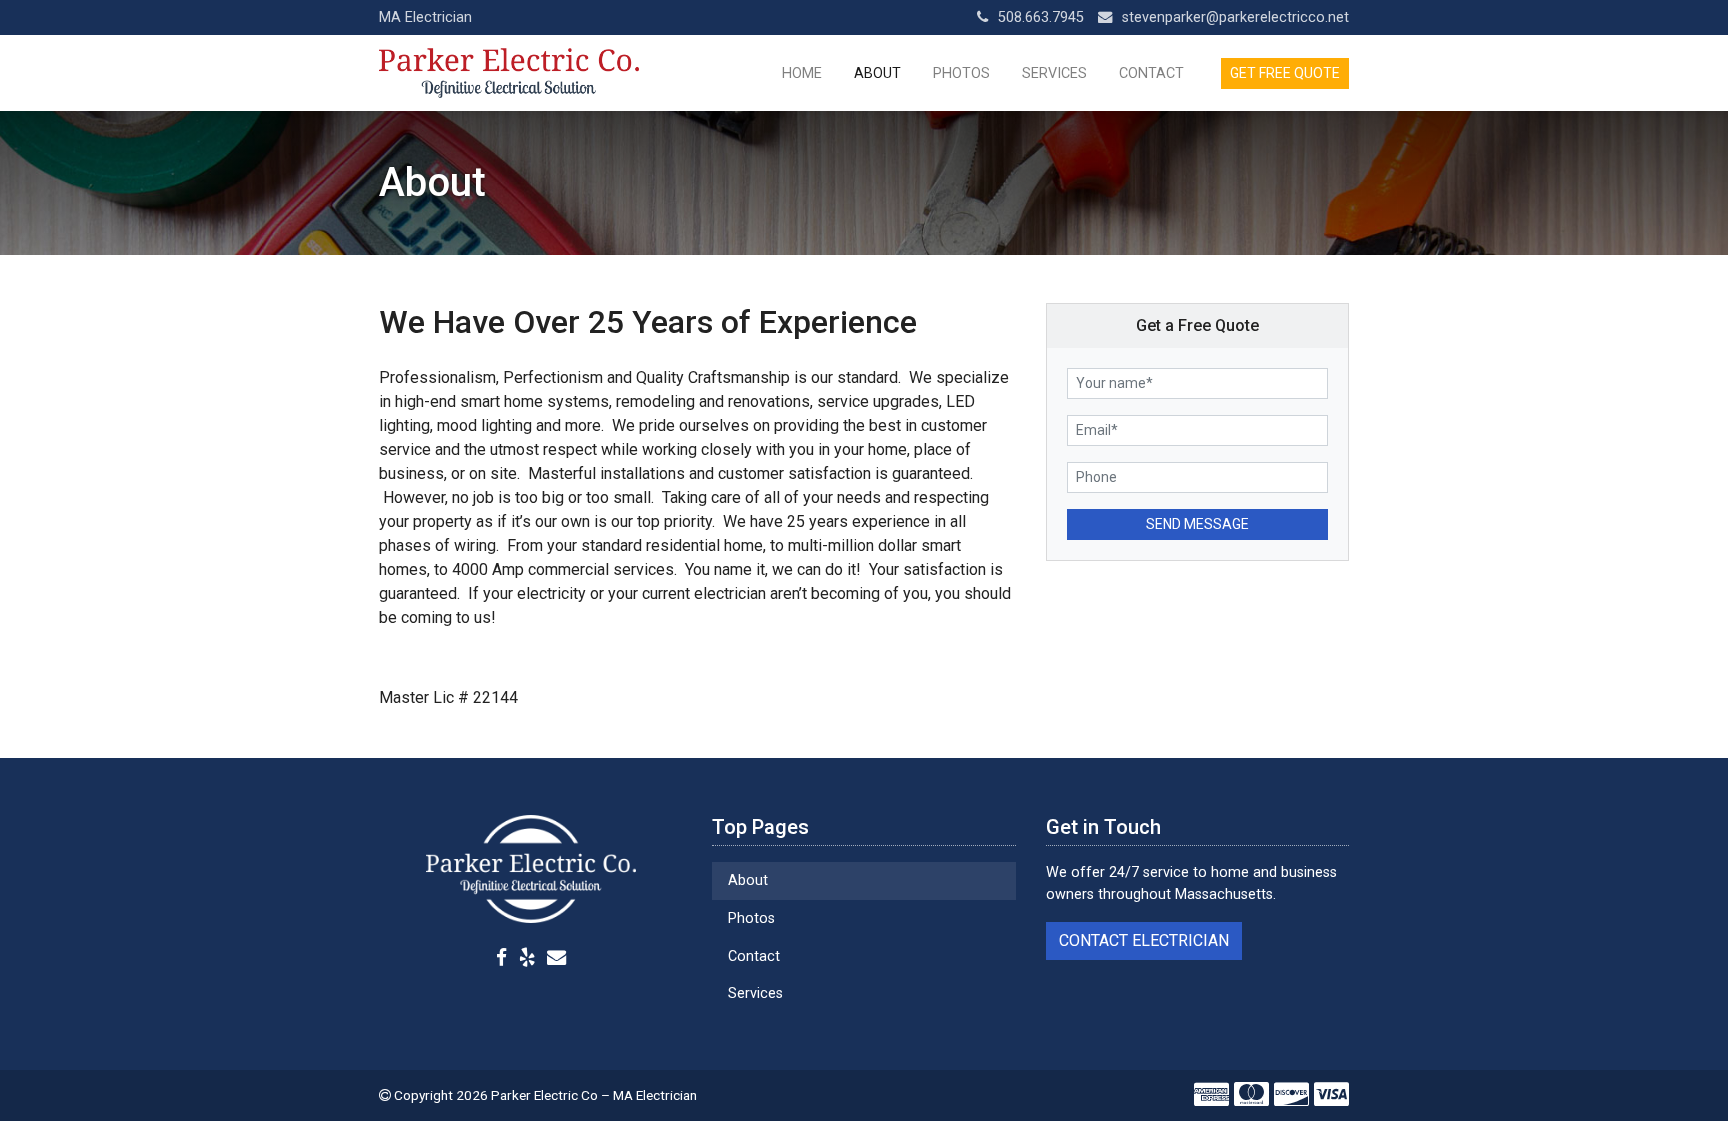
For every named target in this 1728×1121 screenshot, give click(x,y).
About (877, 73)
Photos (961, 73)
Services (1054, 73)
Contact (1151, 73)
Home (802, 73)
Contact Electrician (1144, 940)
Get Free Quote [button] (1285, 73)
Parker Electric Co (544, 1095)
